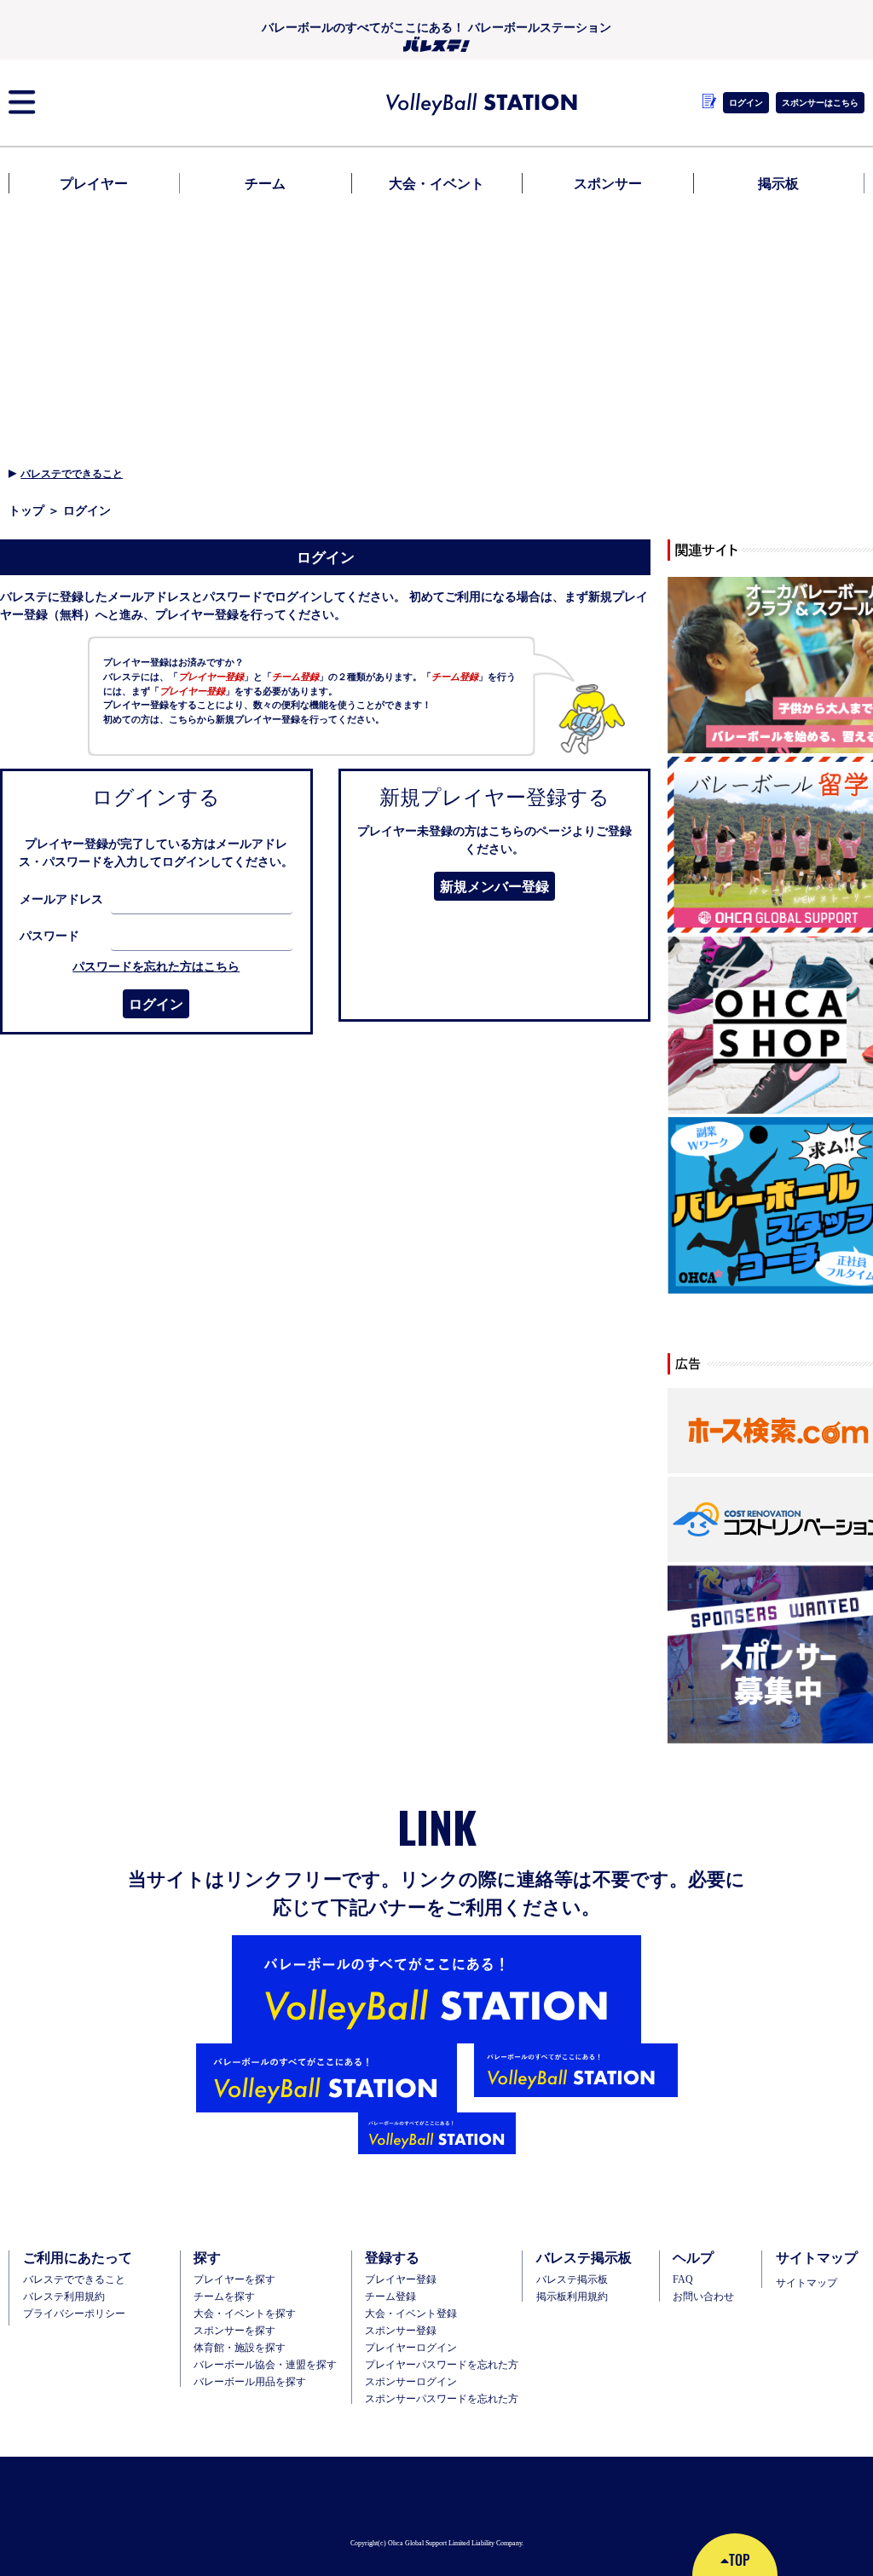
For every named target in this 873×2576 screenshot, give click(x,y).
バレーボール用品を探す (250, 2382)
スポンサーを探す (234, 2331)
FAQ (683, 2279)
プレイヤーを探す (234, 2279)
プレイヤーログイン (411, 2348)
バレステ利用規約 (64, 2297)
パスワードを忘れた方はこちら (156, 966)
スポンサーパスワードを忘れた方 (442, 2399)
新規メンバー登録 (494, 886)
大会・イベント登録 (411, 2314)
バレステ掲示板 (572, 2279)
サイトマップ (807, 2283)
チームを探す (224, 2297)
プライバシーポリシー (74, 2314)
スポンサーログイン (411, 2382)
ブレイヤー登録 (401, 2279)
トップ (26, 510)
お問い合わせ (703, 2297)
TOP (739, 2560)
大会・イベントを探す (245, 2314)
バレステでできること (72, 473)
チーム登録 (390, 2297)
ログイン (156, 1004)
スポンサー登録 (401, 2331)
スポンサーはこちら (820, 102)
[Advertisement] (436, 326)
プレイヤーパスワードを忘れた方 (442, 2365)
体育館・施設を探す (240, 2348)
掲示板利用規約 (572, 2297)
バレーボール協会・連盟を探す (265, 2365)
